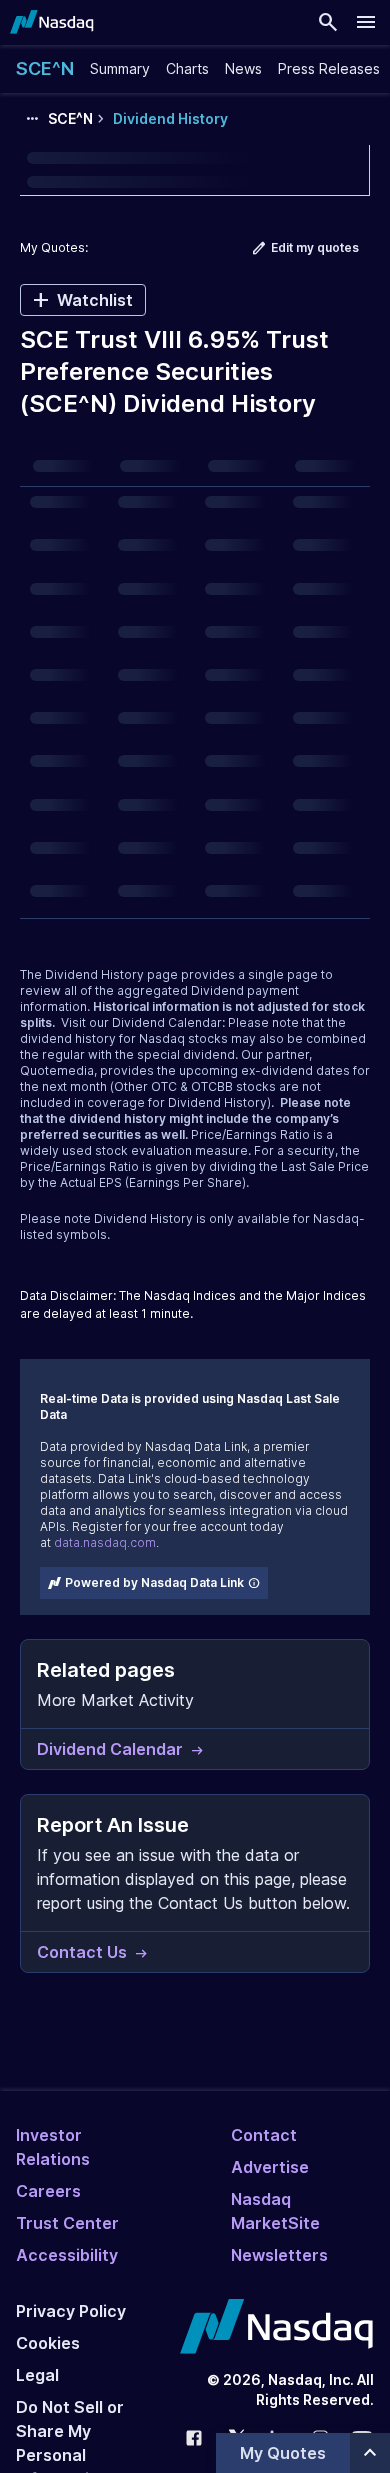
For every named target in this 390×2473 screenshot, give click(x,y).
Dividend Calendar (167, 1022)
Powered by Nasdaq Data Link (154, 1582)
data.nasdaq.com (105, 1542)
